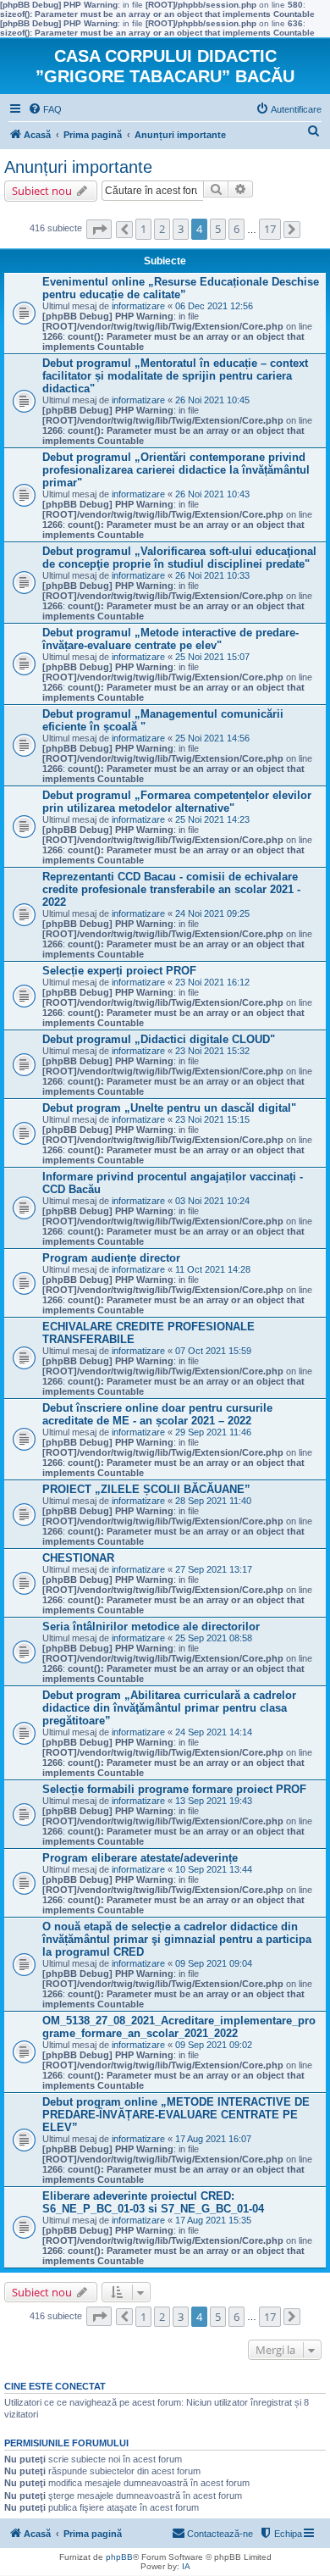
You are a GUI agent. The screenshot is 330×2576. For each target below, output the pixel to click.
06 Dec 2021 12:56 (214, 306)
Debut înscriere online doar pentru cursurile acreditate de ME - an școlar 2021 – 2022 (157, 1414)
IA (186, 2566)
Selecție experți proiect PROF (119, 971)
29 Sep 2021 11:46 (213, 1432)
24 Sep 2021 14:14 (214, 1732)
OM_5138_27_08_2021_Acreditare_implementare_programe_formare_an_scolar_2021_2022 (179, 2027)
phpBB (119, 2557)
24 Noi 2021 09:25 (212, 913)
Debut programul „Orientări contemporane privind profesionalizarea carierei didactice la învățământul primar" (176, 470)
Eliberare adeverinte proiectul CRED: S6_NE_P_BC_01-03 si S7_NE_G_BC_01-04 (153, 2202)
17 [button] (270, 229)
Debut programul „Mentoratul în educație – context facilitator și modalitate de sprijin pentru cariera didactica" (175, 376)
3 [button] (181, 229)
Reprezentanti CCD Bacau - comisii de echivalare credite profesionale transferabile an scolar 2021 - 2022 (171, 889)
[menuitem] (45, 109)
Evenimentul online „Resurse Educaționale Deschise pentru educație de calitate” (181, 288)
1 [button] (143, 229)
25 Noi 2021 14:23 (212, 819)
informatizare (138, 306)
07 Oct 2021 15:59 (213, 1351)
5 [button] (218, 229)
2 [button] (162, 229)
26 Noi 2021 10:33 (212, 575)
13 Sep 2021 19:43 (214, 1801)
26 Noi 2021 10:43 (212, 494)
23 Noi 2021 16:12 (212, 982)
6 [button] (236, 229)
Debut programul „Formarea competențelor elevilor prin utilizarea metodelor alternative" (177, 802)
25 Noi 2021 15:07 (212, 657)
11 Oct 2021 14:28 (213, 1269)
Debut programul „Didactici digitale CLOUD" (159, 1039)
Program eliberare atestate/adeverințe (140, 1858)
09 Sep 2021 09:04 (214, 1963)
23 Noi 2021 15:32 (212, 1051)
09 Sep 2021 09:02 (214, 2045)
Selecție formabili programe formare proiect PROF (174, 1789)
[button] (99, 229)
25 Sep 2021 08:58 (214, 1638)
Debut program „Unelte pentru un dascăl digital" (169, 1108)
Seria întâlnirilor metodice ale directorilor (151, 1627)
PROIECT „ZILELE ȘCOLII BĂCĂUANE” (146, 1489)
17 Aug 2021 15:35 (213, 2220)
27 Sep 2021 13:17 (214, 1569)
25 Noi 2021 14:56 (212, 738)
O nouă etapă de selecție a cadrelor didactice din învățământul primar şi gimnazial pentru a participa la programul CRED (177, 1939)
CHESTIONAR (78, 1558)
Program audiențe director (111, 1258)
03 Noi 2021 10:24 (212, 1201)
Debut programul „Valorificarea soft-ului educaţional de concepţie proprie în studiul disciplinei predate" (179, 558)
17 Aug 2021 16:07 (213, 2139)
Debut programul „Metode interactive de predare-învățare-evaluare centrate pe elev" (170, 639)
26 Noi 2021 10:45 (212, 400)
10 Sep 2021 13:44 (214, 1869)
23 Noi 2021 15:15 (212, 1119)
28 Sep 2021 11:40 (213, 1501)
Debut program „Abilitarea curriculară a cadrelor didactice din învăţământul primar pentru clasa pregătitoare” (169, 1708)
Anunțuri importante (78, 167)
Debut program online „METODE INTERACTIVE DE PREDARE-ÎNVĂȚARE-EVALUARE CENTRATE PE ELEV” (176, 2115)
